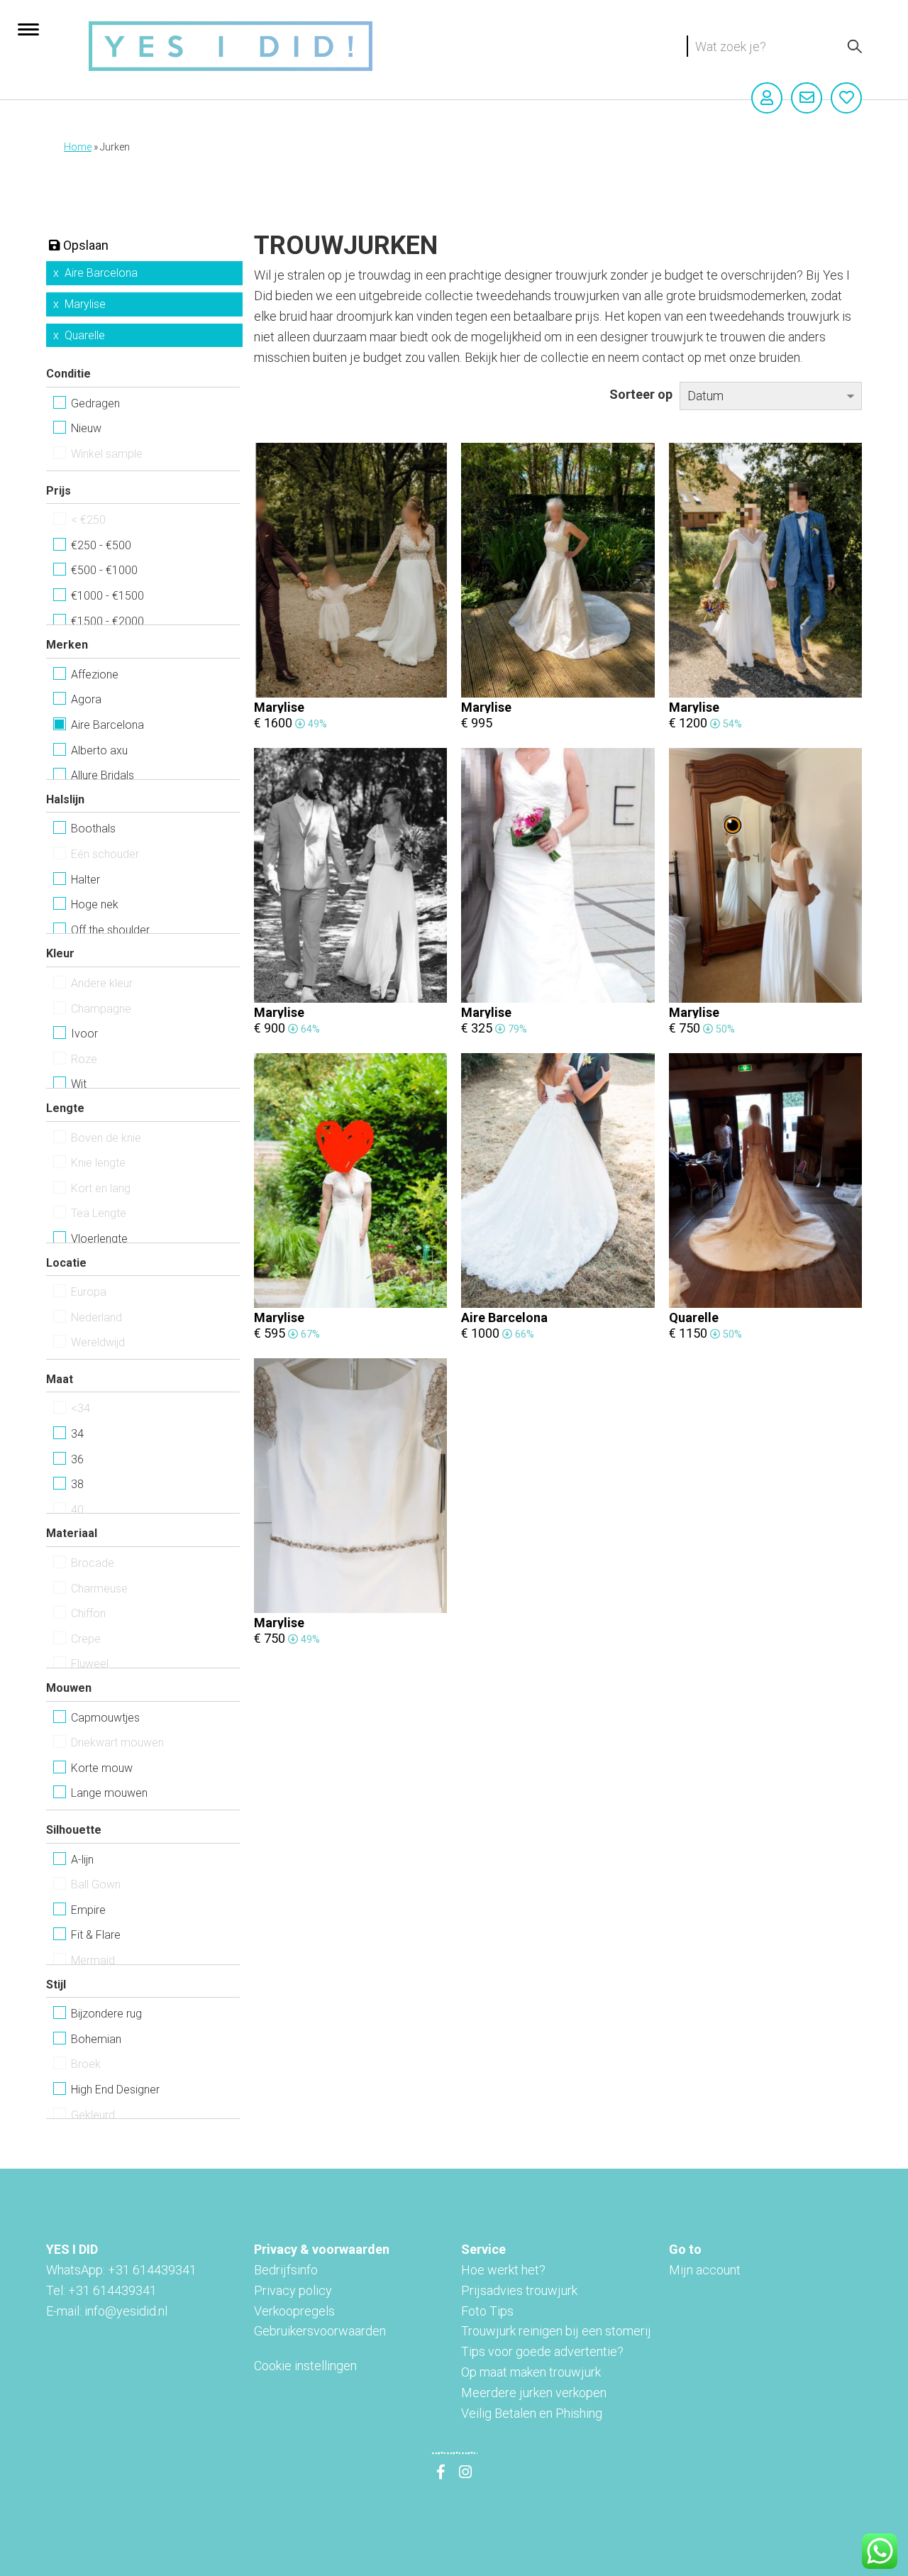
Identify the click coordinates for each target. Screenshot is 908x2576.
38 (77, 1484)
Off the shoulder (110, 930)
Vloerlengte (99, 1239)
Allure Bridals (103, 775)
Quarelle (85, 335)
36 (77, 1459)
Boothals (93, 829)
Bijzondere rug (106, 2014)
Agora (86, 699)
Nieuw (86, 428)
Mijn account (705, 2270)
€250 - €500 (101, 545)
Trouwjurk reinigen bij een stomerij (556, 2331)
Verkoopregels (294, 2311)
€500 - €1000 (104, 570)
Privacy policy (293, 2290)
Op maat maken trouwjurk (531, 2372)
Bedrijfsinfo (286, 2270)
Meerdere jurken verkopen (534, 2393)
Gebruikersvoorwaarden (320, 2331)
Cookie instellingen (305, 2366)
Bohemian (96, 2039)
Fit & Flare (96, 1935)
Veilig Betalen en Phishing (532, 2413)
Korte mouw (102, 1768)
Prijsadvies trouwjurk (519, 2290)
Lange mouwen (109, 1793)
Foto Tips (487, 2311)
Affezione (95, 675)
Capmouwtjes (105, 1718)
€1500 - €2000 (107, 621)
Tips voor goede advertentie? (542, 2351)
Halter (85, 880)
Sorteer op (641, 394)
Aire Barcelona (101, 273)
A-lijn (82, 1860)
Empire (88, 1910)
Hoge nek (95, 904)
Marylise (85, 304)
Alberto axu (99, 750)
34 (77, 1434)
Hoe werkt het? (503, 2270)
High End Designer (115, 2090)
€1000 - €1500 (107, 596)
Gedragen (95, 403)
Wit (79, 1084)
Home (78, 147)
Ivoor (84, 1034)
